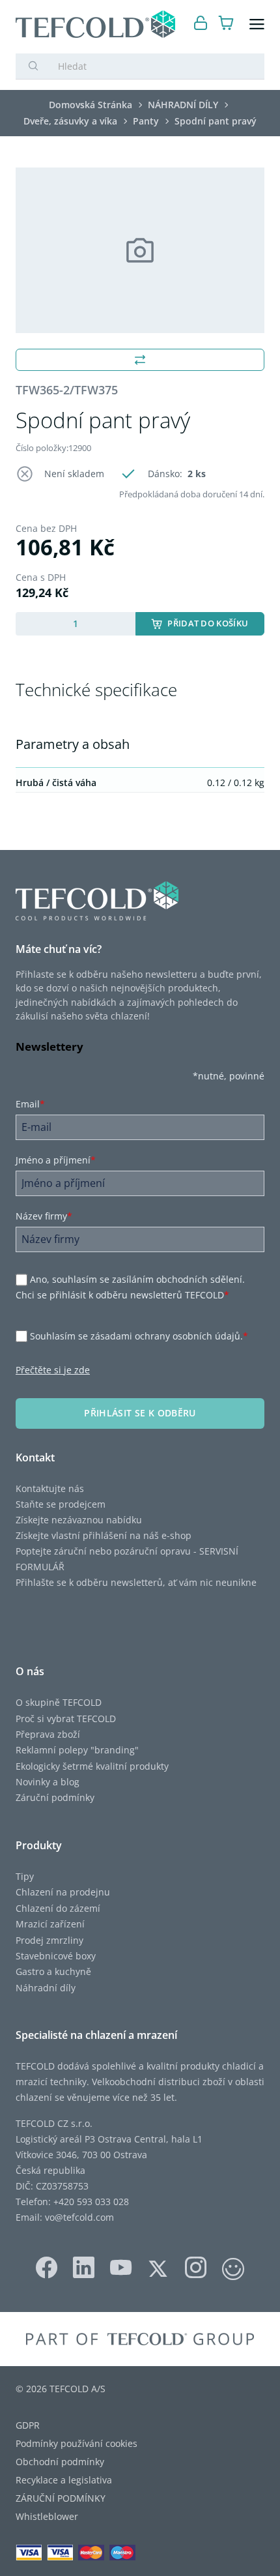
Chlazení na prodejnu (63, 1892)
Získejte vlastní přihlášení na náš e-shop (104, 1535)
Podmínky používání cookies (77, 2443)
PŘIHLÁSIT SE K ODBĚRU (140, 1413)
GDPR (28, 2425)
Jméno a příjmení (56, 1160)
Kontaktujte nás (50, 1488)
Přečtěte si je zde (53, 1370)
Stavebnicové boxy (56, 1956)
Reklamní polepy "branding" (77, 1750)
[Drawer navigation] (257, 24)
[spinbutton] (76, 624)
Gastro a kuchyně (53, 1971)
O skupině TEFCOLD (59, 1702)
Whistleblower (47, 2516)
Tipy (25, 1876)
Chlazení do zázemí (58, 1908)
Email (30, 1104)
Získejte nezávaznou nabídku (79, 1520)
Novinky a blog (48, 1782)
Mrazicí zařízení (50, 1924)
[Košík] (226, 24)
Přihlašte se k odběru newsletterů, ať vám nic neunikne (136, 1582)
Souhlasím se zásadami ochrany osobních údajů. (139, 1336)
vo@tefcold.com (79, 2217)
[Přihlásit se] (201, 24)
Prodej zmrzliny (49, 1940)
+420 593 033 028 (91, 2202)
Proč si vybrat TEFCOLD (66, 1719)
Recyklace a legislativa (64, 2480)
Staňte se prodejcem (61, 1504)
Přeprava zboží (48, 1734)
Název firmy (44, 1216)
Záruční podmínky (55, 1797)
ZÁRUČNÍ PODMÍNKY (61, 2498)
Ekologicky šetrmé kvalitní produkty (92, 1766)
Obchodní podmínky (60, 2462)
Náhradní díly (46, 1988)
